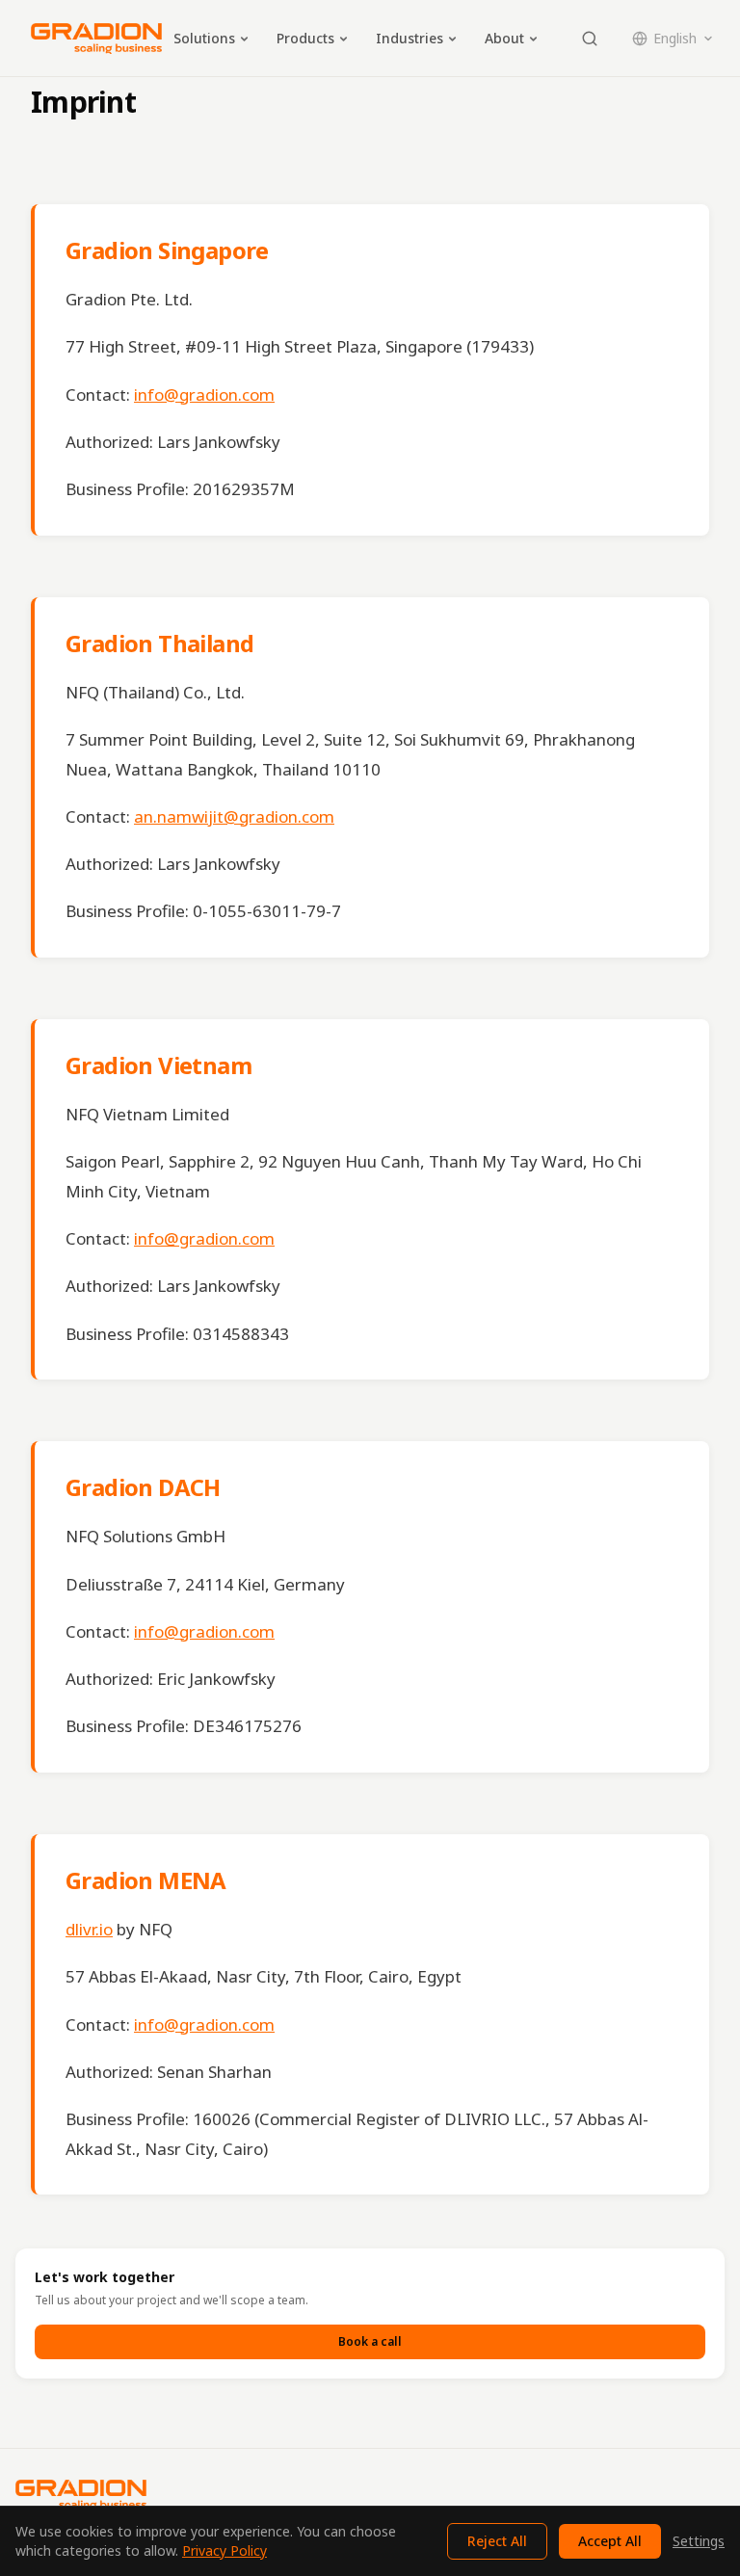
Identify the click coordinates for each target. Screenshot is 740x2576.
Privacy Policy (225, 2550)
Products (305, 38)
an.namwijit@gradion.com (234, 816)
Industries (410, 38)
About (504, 38)
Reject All (497, 2541)
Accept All (610, 2541)
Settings (699, 2541)
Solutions (204, 38)
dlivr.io (89, 1929)
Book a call (370, 2341)
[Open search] (590, 39)
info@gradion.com (204, 394)
